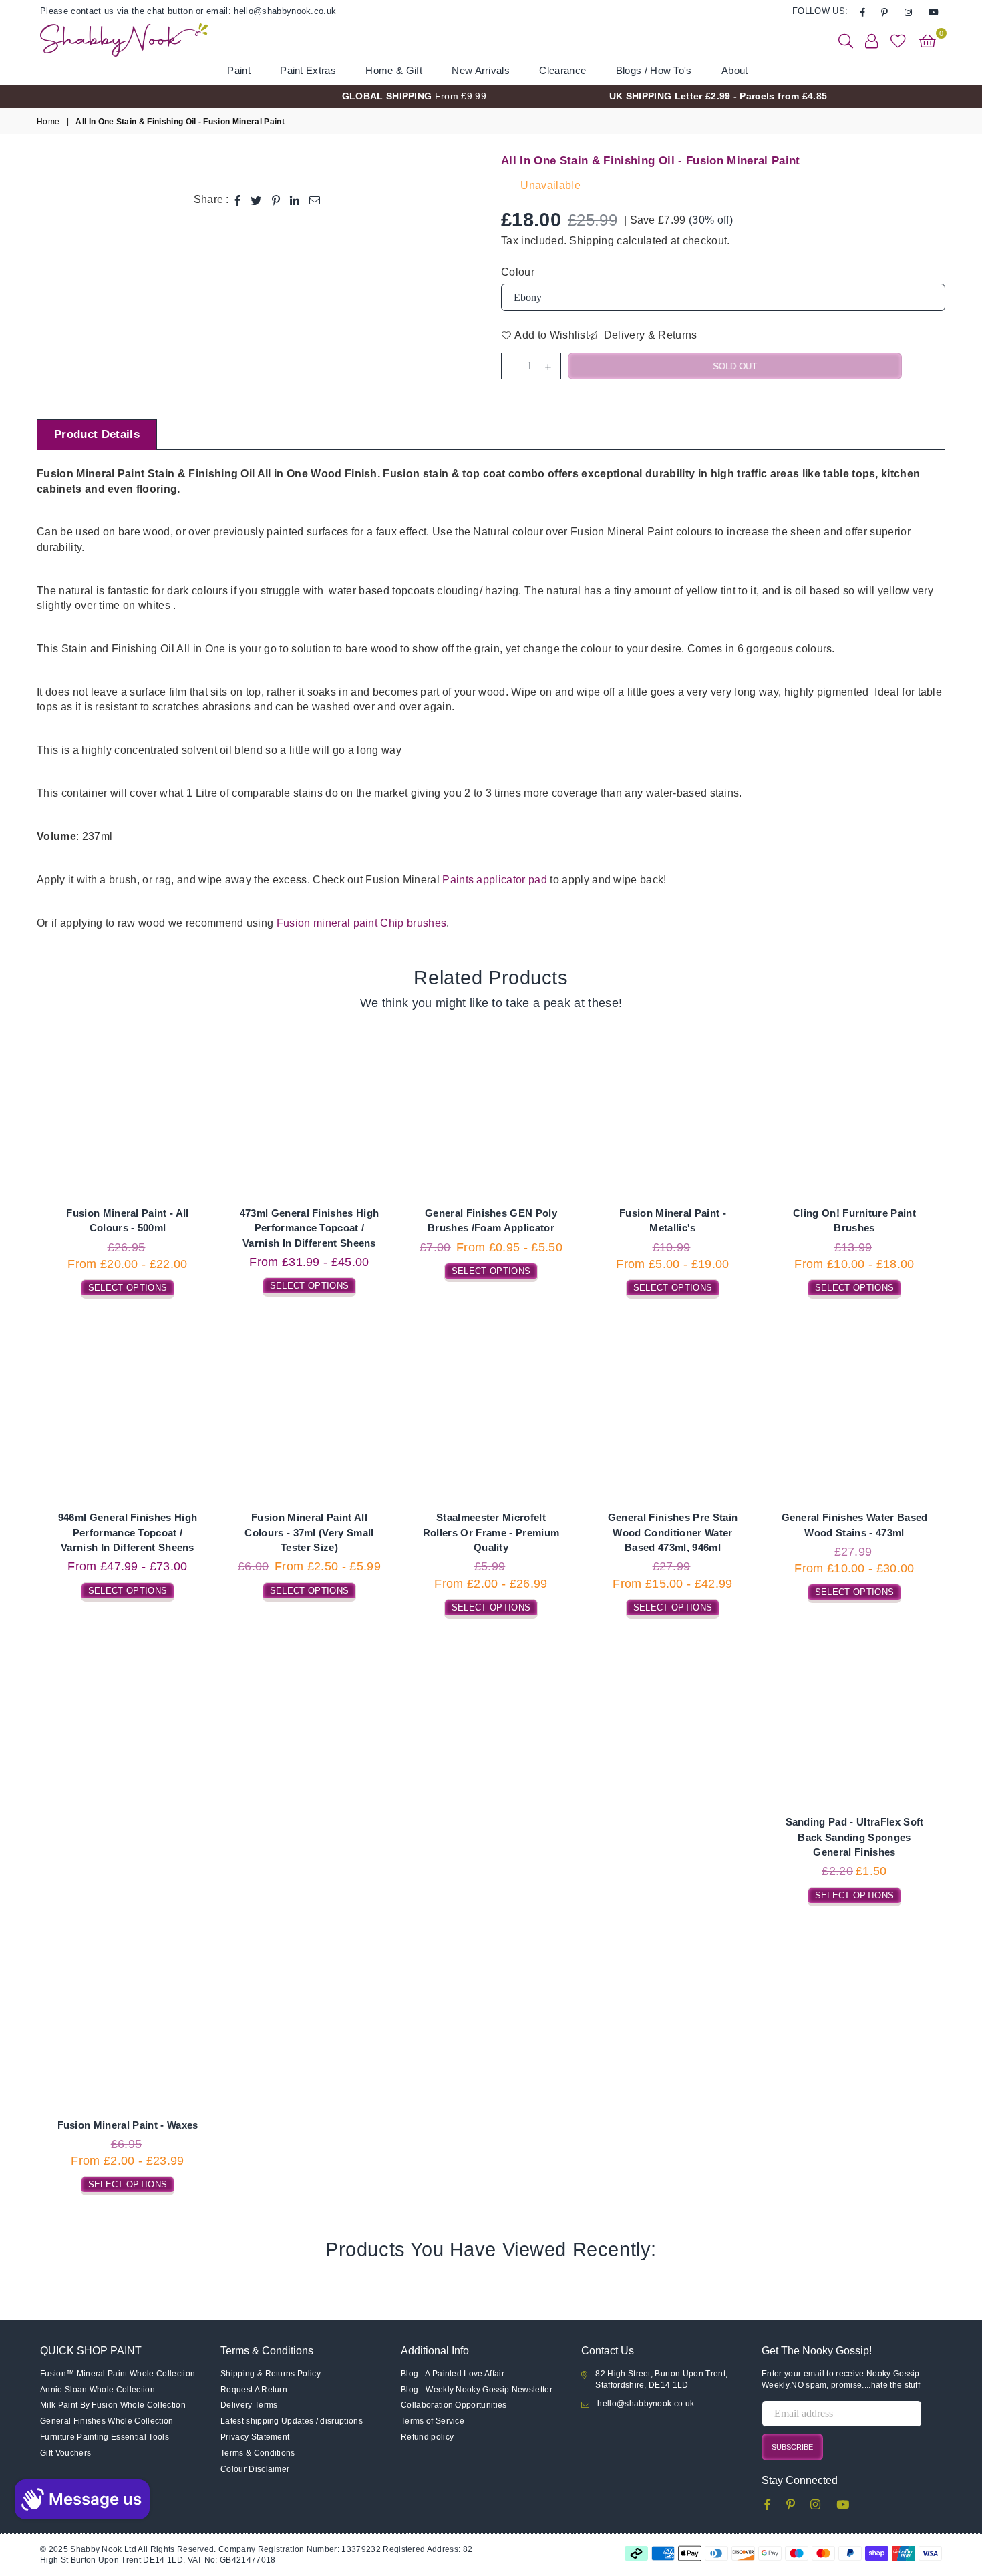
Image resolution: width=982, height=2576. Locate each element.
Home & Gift (394, 70)
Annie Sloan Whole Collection (98, 2390)
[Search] (846, 40)
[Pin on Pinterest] (276, 200)
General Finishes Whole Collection (107, 2421)
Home (48, 122)
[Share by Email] (315, 200)
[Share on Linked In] (295, 200)
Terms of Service (433, 2421)
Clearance (562, 70)
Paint (239, 70)
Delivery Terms (249, 2405)
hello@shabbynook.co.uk (646, 2404)
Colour (518, 272)
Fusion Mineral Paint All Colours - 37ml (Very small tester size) (309, 1532)
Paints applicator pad (495, 880)
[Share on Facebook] (238, 200)
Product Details (97, 434)
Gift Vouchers (65, 2453)
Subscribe (792, 2447)
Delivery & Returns (649, 335)
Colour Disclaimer (255, 2469)
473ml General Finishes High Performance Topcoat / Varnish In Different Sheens (310, 1228)
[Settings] (871, 40)
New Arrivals (481, 70)
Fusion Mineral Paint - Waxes (128, 2125)
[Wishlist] (898, 40)
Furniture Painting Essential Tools (105, 2437)
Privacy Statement (255, 2437)
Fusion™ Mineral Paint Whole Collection (118, 2374)
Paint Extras (308, 70)
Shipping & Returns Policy (271, 2374)
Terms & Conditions (258, 2453)
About (735, 70)
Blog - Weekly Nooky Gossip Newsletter (477, 2390)
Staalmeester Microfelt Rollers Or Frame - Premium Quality (491, 1532)
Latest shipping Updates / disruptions (292, 2421)
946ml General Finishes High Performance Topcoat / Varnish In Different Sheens (128, 1532)
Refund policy (427, 2437)
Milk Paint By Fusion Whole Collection (113, 2405)
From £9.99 (414, 96)
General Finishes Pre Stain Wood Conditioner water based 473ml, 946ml (673, 1532)
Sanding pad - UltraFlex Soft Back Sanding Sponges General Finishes (855, 1837)
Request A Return (254, 2390)
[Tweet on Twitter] (256, 200)
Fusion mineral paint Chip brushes (362, 923)
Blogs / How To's (654, 70)
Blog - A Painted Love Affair (453, 2374)
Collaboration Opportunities (454, 2405)
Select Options (128, 1286)
